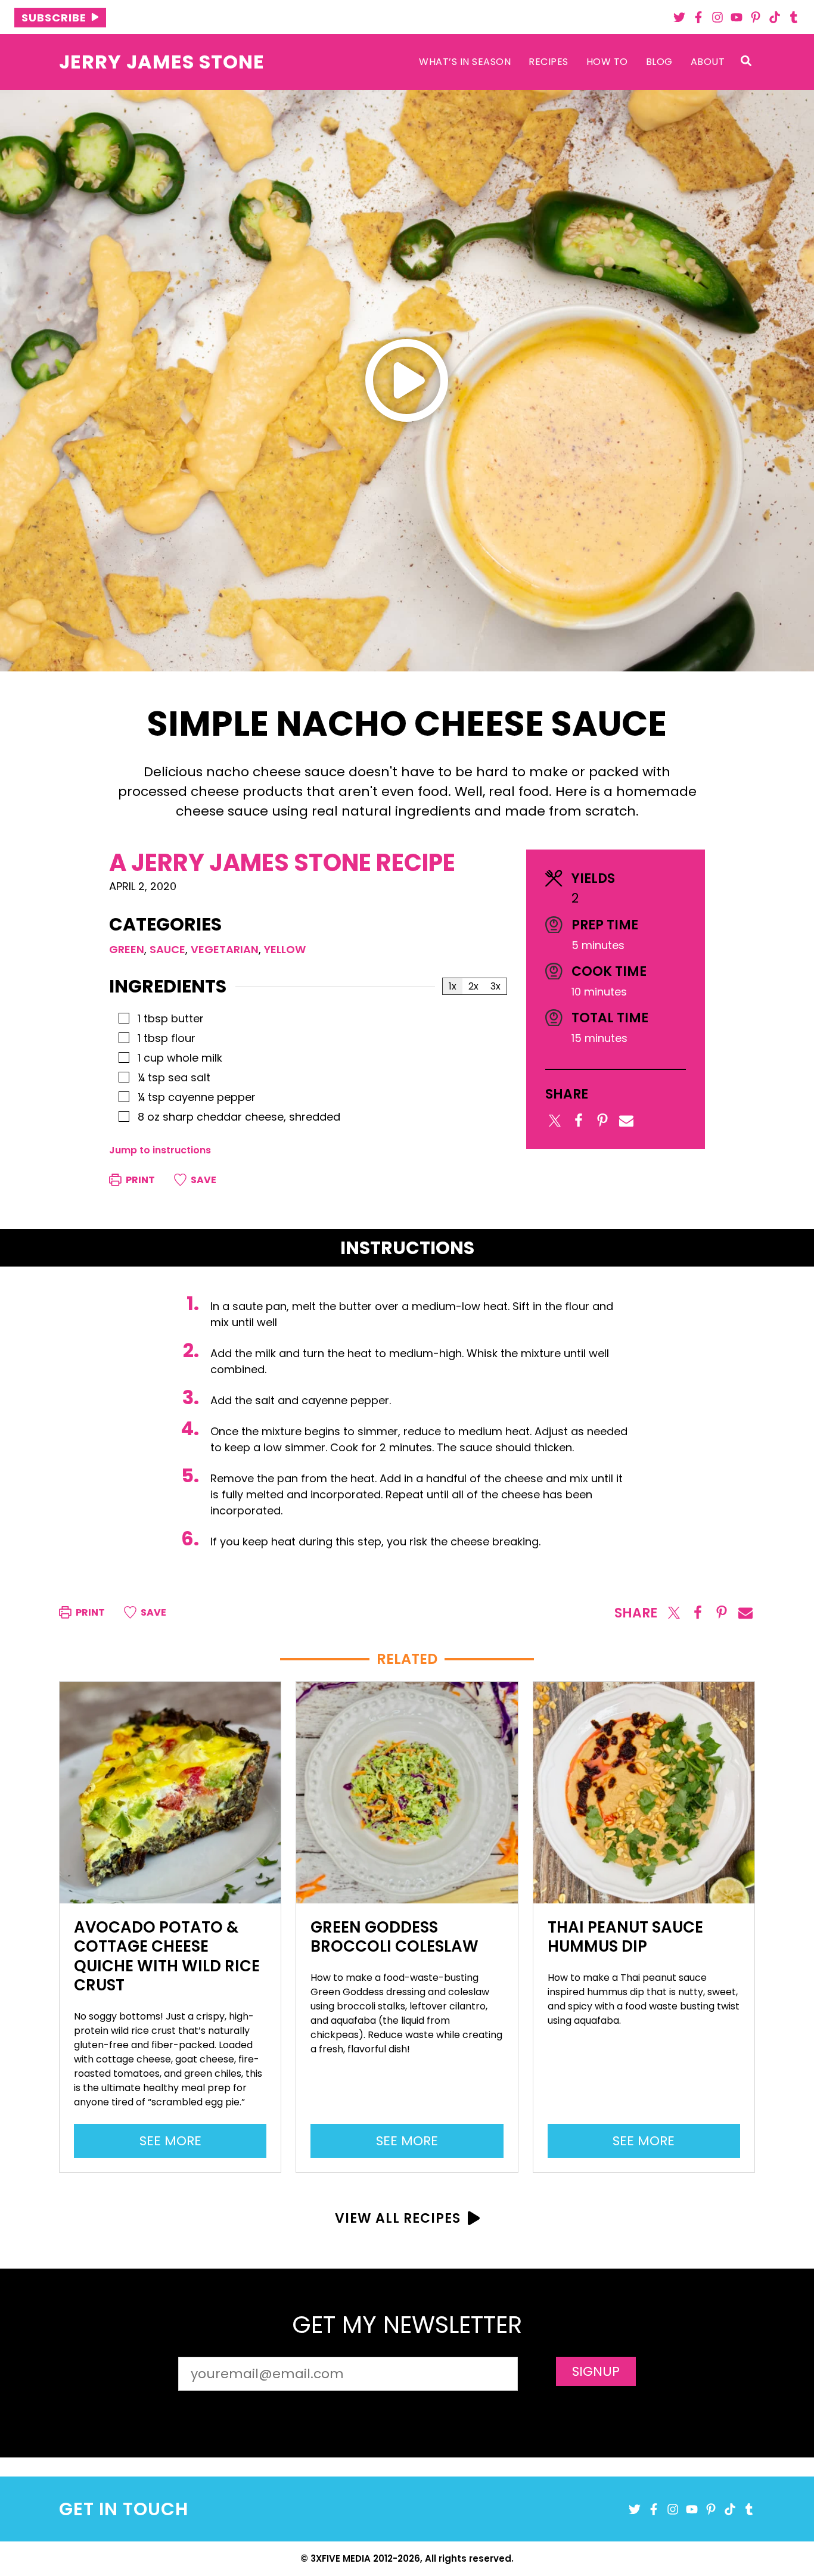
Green (127, 949)
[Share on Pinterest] (602, 1121)
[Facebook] (698, 17)
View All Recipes (398, 2218)
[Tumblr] (794, 17)
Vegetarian (225, 949)
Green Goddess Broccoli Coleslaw (394, 1937)
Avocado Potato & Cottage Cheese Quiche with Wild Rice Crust (167, 1956)
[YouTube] (737, 17)
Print (139, 1180)
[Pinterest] (756, 17)
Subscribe (54, 18)
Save (203, 1180)
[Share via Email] (626, 1121)
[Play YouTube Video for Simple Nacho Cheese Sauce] (407, 380)
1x (453, 986)
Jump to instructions (160, 1150)
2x (473, 986)
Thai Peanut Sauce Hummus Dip (625, 1937)
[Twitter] (679, 17)
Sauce (167, 949)
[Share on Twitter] (555, 1121)
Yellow (285, 949)
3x (495, 986)
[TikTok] (775, 17)
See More (176, 2144)
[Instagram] (717, 17)
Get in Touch (124, 2509)
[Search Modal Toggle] (746, 62)
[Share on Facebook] (579, 1121)
